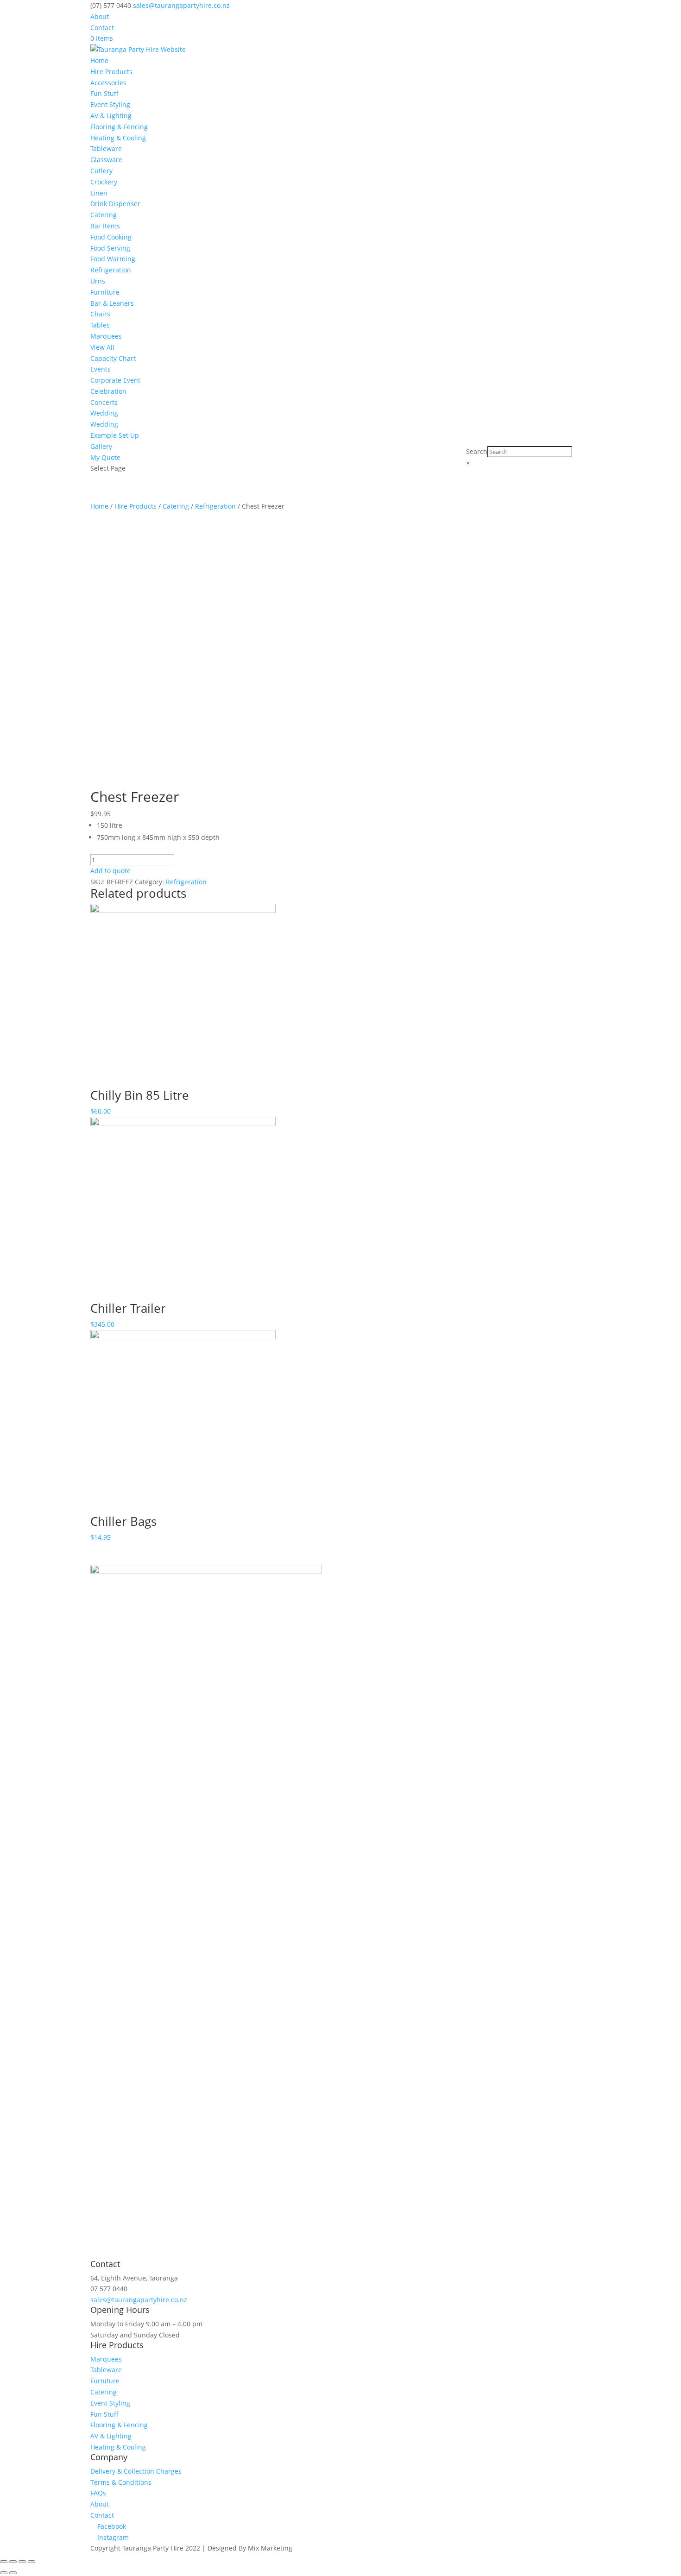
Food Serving (110, 248)
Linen (99, 193)
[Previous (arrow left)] (4, 2573)
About (100, 16)
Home (99, 60)
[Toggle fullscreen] (22, 2562)
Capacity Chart (113, 358)
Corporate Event (115, 380)
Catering (104, 215)
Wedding (104, 413)
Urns (98, 281)
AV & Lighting (111, 116)
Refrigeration (111, 270)
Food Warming (113, 259)
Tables (100, 325)
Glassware (106, 160)
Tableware (106, 148)
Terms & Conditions (121, 2482)
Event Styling (110, 104)
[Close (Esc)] (4, 2562)
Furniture (105, 292)
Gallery (101, 446)
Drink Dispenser (115, 204)
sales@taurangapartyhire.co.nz (139, 2300)
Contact (102, 28)
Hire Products (111, 72)
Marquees (106, 336)
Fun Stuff (104, 93)
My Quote (105, 457)
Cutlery (101, 171)
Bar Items (105, 226)
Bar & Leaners (112, 303)
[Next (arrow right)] (13, 2573)
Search (477, 451)
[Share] (13, 2562)
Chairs (100, 314)
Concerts (104, 402)
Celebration (108, 391)
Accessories (108, 83)
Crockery (104, 182)
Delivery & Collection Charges (136, 2471)
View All (102, 347)
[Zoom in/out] (32, 2562)
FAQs (98, 2493)
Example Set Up (115, 435)
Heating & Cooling (118, 138)
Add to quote (110, 871)
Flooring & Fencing (119, 127)
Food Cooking (111, 237)
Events (101, 369)
